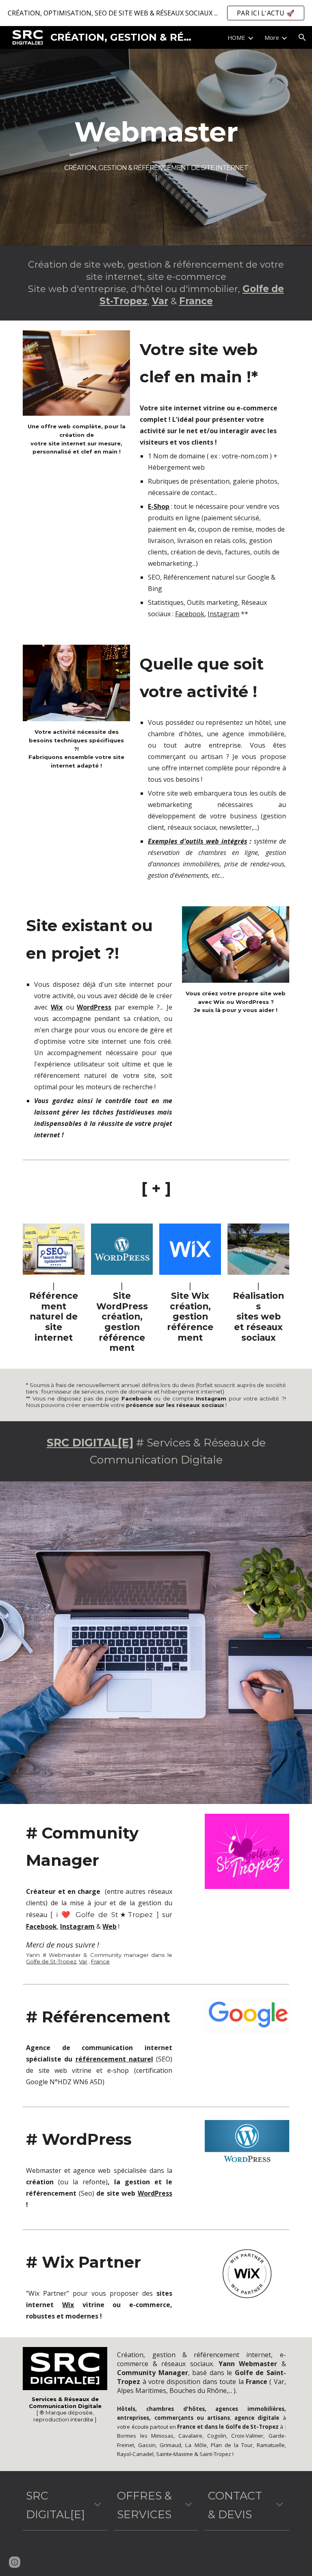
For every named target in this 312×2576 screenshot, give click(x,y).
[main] (156, 131)
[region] (156, 13)
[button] (302, 37)
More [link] (272, 37)
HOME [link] (236, 37)
